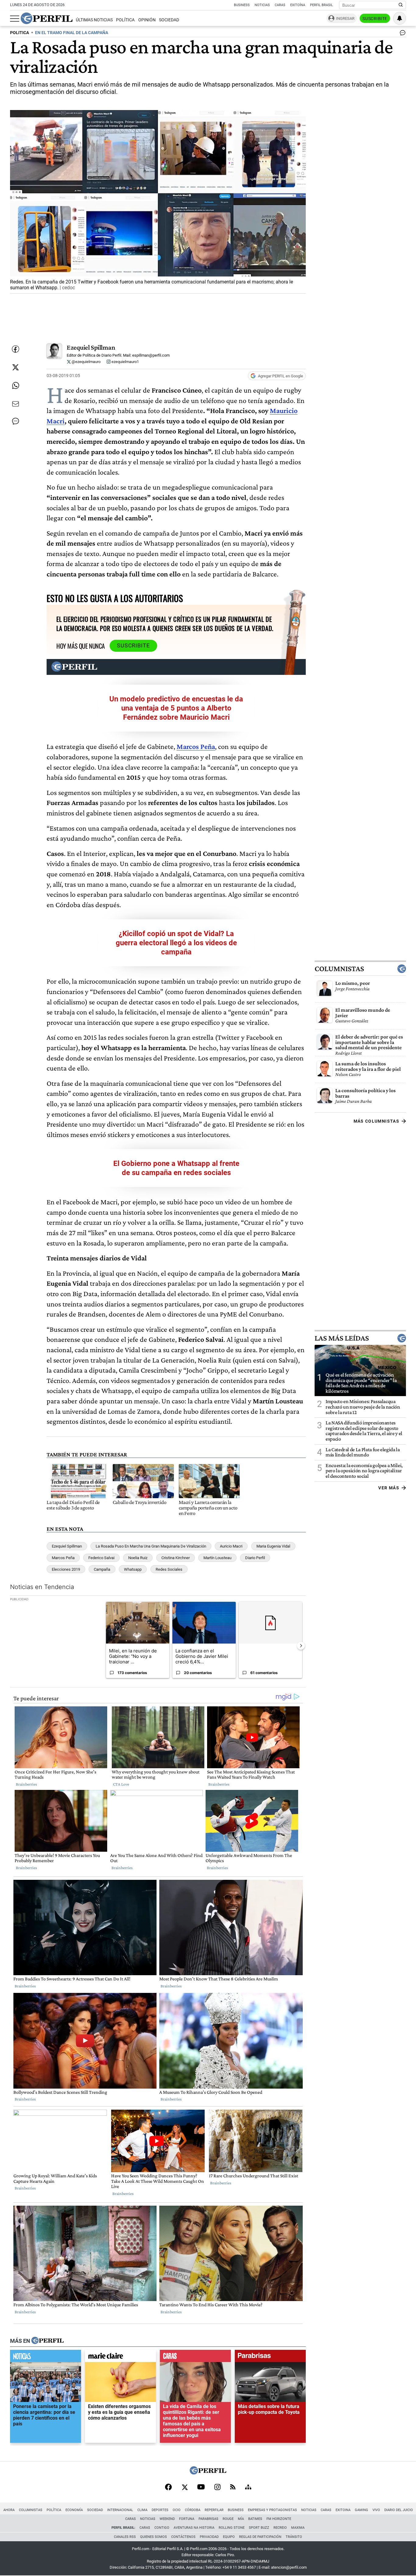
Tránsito (294, 2537)
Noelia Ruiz (138, 1558)
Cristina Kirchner (176, 1558)
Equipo (229, 2537)
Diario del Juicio (399, 2510)
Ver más (389, 1488)
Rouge (228, 2519)
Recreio (280, 2528)
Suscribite (375, 19)
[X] (185, 2488)
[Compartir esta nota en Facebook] (16, 349)
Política (125, 20)
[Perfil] (48, 2341)
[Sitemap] (248, 2488)
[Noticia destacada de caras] (195, 2357)
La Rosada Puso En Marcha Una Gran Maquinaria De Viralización (151, 1546)
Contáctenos (183, 2537)
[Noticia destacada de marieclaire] (120, 2357)
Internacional (120, 2510)
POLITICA (19, 33)
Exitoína (298, 5)
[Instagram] (217, 2488)
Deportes (160, 2510)
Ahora (9, 2510)
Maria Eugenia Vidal (273, 1546)
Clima (142, 2510)
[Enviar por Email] (16, 404)
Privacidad (209, 2537)
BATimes (255, 2519)
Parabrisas (208, 2519)
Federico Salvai (101, 1558)
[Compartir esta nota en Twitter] (16, 367)
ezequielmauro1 (125, 362)
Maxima (298, 2528)
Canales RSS (125, 2537)
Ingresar (345, 18)
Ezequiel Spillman (91, 347)
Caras (280, 5)
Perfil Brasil (321, 5)
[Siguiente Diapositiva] (301, 1646)
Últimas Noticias (94, 20)
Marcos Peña (63, 1558)
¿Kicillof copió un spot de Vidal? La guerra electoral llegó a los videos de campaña (176, 943)
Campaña (102, 1569)
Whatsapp (133, 1569)
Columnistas (339, 969)
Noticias (262, 5)
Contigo (162, 2528)
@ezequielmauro (86, 362)
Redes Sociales (169, 1569)
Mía (241, 2519)
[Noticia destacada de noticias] (46, 2357)
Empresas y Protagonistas (272, 2510)
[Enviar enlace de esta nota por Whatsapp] (16, 386)
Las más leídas (342, 1338)
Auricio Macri (231, 1546)
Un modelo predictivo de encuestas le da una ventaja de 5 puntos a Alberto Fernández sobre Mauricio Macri (176, 708)
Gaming (361, 2510)
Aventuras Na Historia (194, 2528)
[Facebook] (168, 2488)
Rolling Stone (232, 2528)
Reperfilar (214, 2510)
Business (242, 5)
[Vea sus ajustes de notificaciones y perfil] (400, 18)
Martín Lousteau (217, 1558)
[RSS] (233, 2487)
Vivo (376, 2510)
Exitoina (343, 2510)
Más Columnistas (376, 1121)
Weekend (167, 2519)
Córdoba (193, 2510)
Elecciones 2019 (66, 1569)
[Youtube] (201, 2487)
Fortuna (187, 2519)
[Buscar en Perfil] (401, 5)
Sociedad (169, 20)
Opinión (147, 20)
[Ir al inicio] (47, 18)
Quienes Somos (153, 2537)
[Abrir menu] (15, 19)
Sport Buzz (259, 2528)
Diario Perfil (255, 1558)
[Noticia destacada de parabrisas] (270, 2357)
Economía (74, 2510)
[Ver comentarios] (401, 34)
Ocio (177, 2510)
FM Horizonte (279, 2519)
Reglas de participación (260, 2537)
